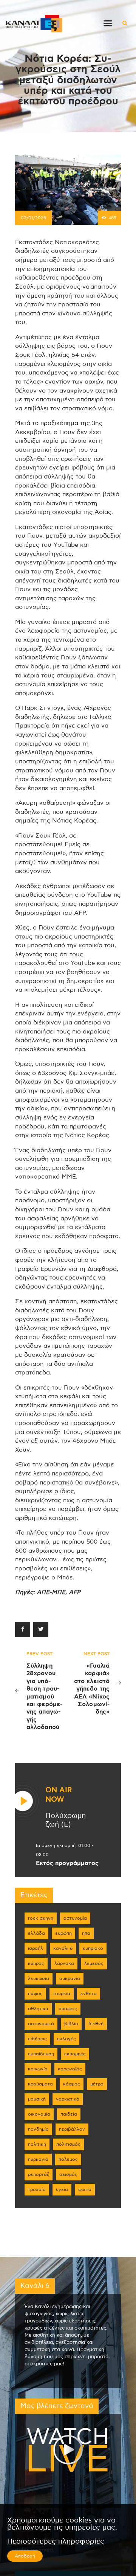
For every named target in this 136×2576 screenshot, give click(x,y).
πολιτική (37, 2144)
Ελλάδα (36, 1933)
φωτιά (85, 2189)
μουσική (37, 2099)
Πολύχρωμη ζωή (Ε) (66, 1820)
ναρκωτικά (68, 2099)
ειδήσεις (37, 2039)
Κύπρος (36, 1963)
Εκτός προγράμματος (67, 1863)
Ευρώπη (63, 1933)
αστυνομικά (41, 2024)
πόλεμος (68, 2159)
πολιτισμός (68, 2144)
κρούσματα (40, 2084)
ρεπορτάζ (39, 2174)
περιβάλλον (72, 2129)
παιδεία (69, 2114)
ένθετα (89, 1994)
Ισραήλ (36, 1948)
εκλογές (66, 2039)
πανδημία (38, 2129)
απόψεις (68, 2009)
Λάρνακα (64, 1963)
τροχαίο (37, 2189)
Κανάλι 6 (63, 1948)
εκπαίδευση (41, 2054)
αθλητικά (38, 2009)
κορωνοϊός (70, 2069)
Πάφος (35, 1994)
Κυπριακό (93, 1948)
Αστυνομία (75, 1918)
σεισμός (68, 2174)
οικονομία (39, 2114)
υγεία (62, 2189)
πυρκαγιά (38, 2159)
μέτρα (97, 2084)
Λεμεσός (94, 1963)
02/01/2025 (33, 218)
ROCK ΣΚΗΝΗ (41, 1918)
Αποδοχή (25, 2556)
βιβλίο (71, 2024)
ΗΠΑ (86, 1933)
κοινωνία (38, 2069)
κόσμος (72, 2084)
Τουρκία (62, 1994)
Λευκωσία (39, 1978)
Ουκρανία (70, 1978)
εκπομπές (75, 2054)
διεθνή (96, 2024)
